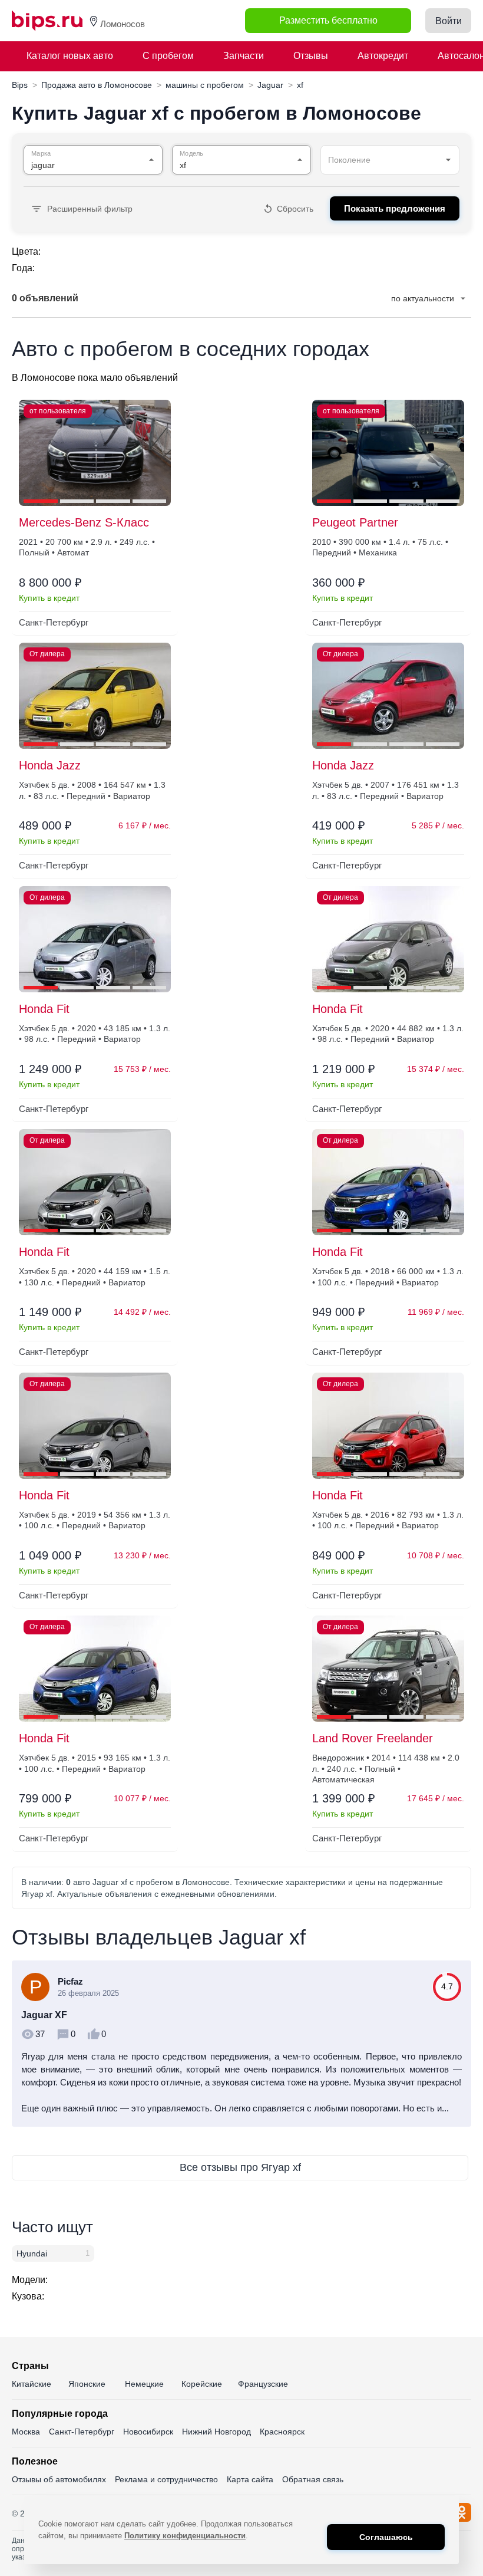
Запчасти (244, 56)
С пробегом (168, 56)
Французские (263, 2384)
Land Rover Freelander (373, 1738)
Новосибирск (148, 2432)
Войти (449, 21)
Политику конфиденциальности (185, 2536)
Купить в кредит (49, 598)
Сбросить (295, 209)
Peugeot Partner (355, 522)
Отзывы (311, 56)
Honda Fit (44, 1009)
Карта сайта (250, 2479)
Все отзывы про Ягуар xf (240, 2167)
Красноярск (282, 2432)
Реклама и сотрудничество (166, 2479)
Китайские (32, 2384)
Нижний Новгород (216, 2432)
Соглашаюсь (386, 2537)
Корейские (202, 2384)
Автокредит (383, 56)
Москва (26, 2432)
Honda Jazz (50, 765)
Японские (87, 2384)
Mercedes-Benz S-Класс (84, 522)
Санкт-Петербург (82, 2432)
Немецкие (144, 2384)
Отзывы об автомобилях (59, 2479)
